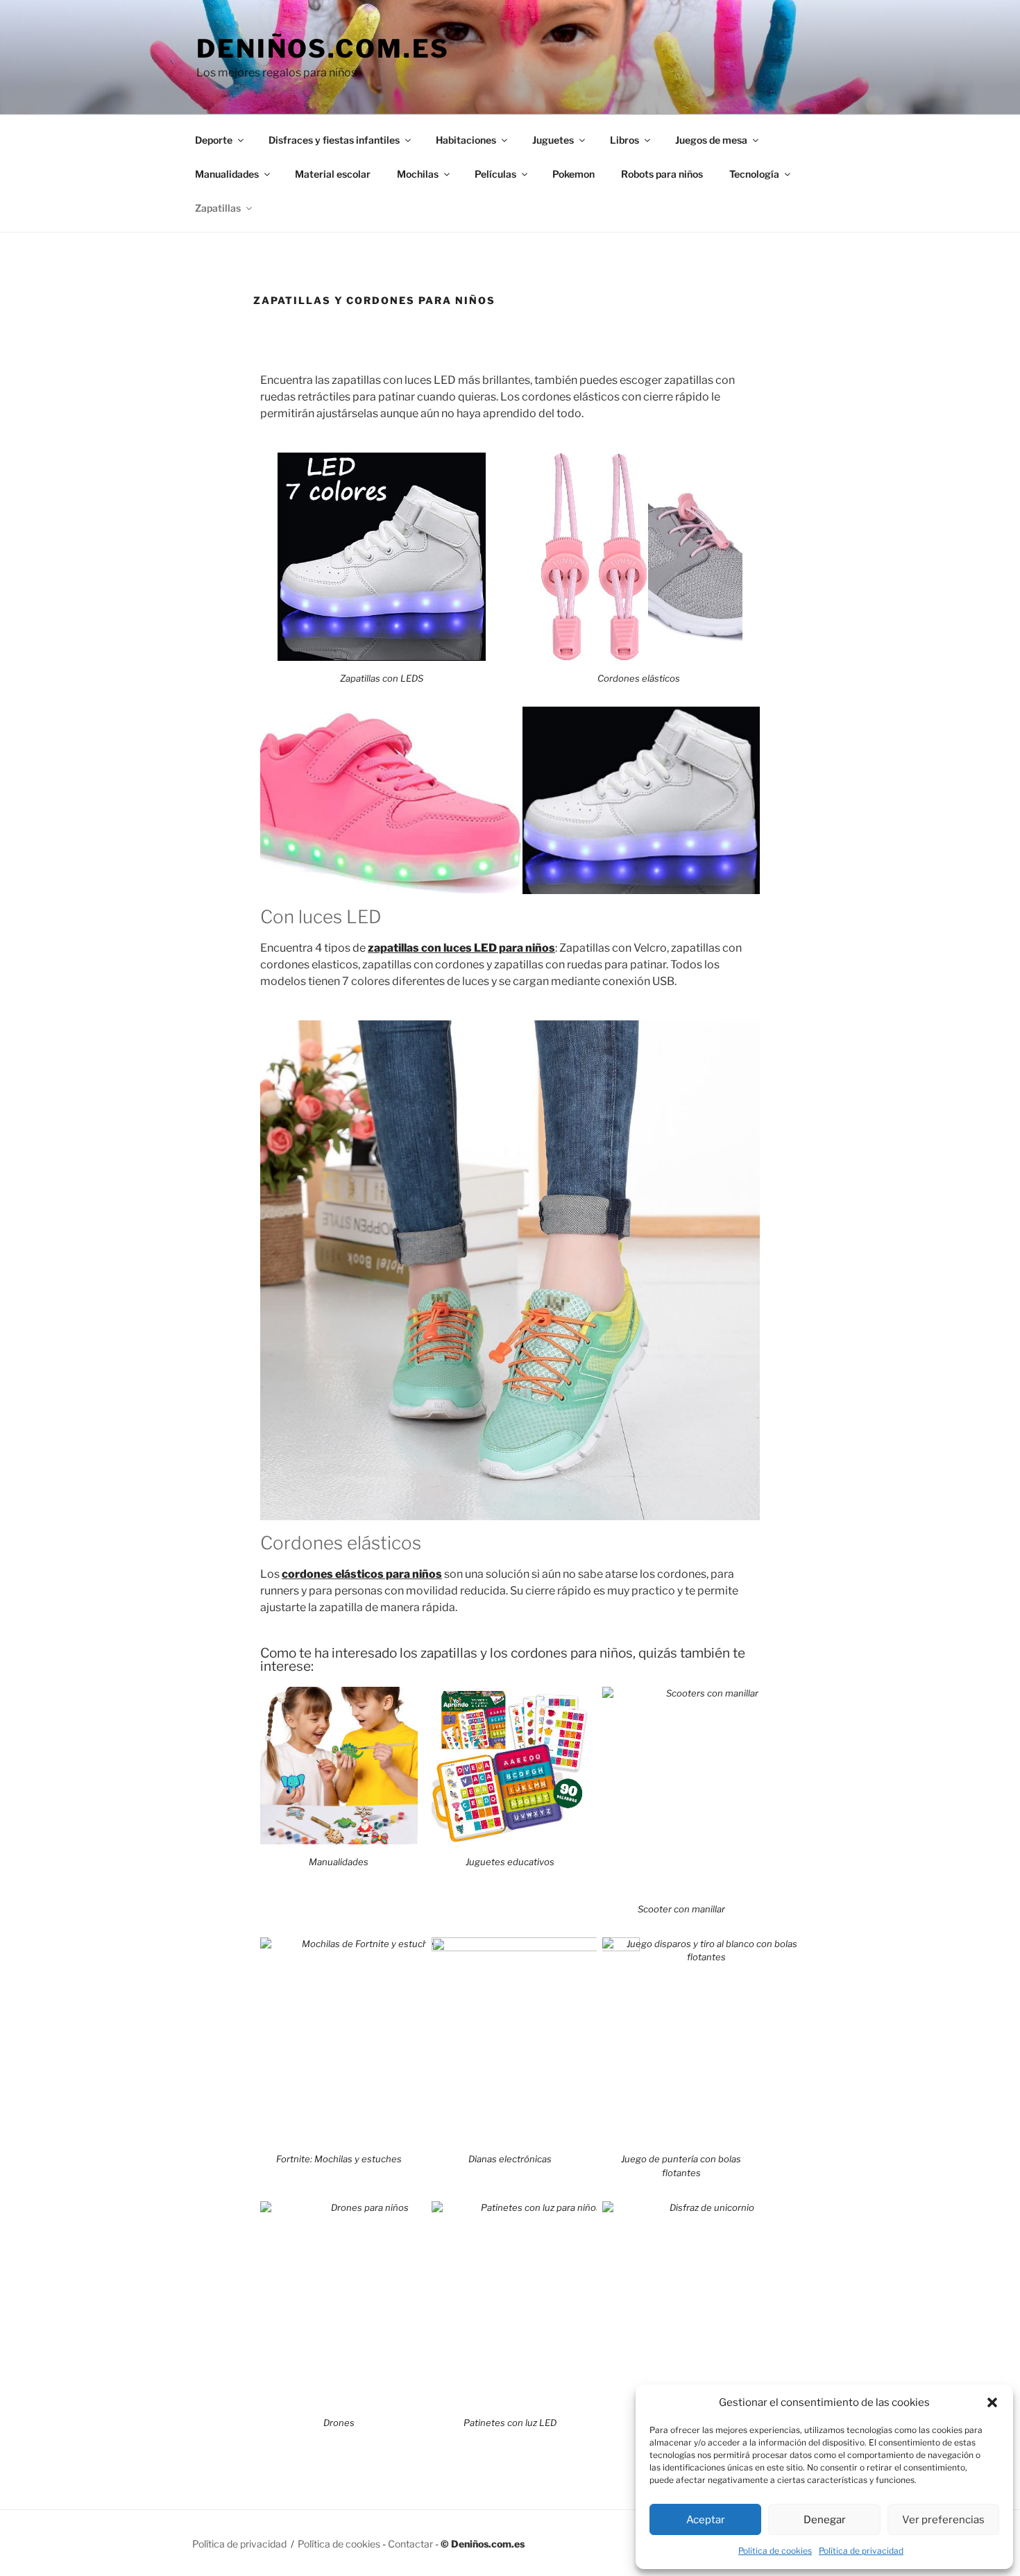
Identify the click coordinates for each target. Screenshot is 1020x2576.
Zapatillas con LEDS (382, 678)
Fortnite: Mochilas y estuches (339, 2159)
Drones (339, 2423)
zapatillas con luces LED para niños (461, 948)
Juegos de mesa (711, 140)
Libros (624, 140)
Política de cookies (775, 2551)
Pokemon (573, 174)
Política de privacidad (861, 2551)
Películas (495, 174)
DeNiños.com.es (323, 49)
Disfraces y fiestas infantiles (334, 140)
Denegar (825, 2520)
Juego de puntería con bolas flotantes (681, 2166)
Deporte (214, 140)
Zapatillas (218, 208)
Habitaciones (466, 140)
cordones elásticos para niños (362, 1574)
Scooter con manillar (681, 1909)
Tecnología (754, 174)
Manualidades (227, 174)
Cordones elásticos (639, 678)
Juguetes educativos (510, 1862)
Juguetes (553, 140)
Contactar (410, 2544)
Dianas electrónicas (510, 2159)
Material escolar (333, 174)
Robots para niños (662, 174)
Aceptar (706, 2520)
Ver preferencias (943, 2520)
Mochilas (418, 174)
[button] (992, 2402)
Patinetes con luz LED (510, 2423)
